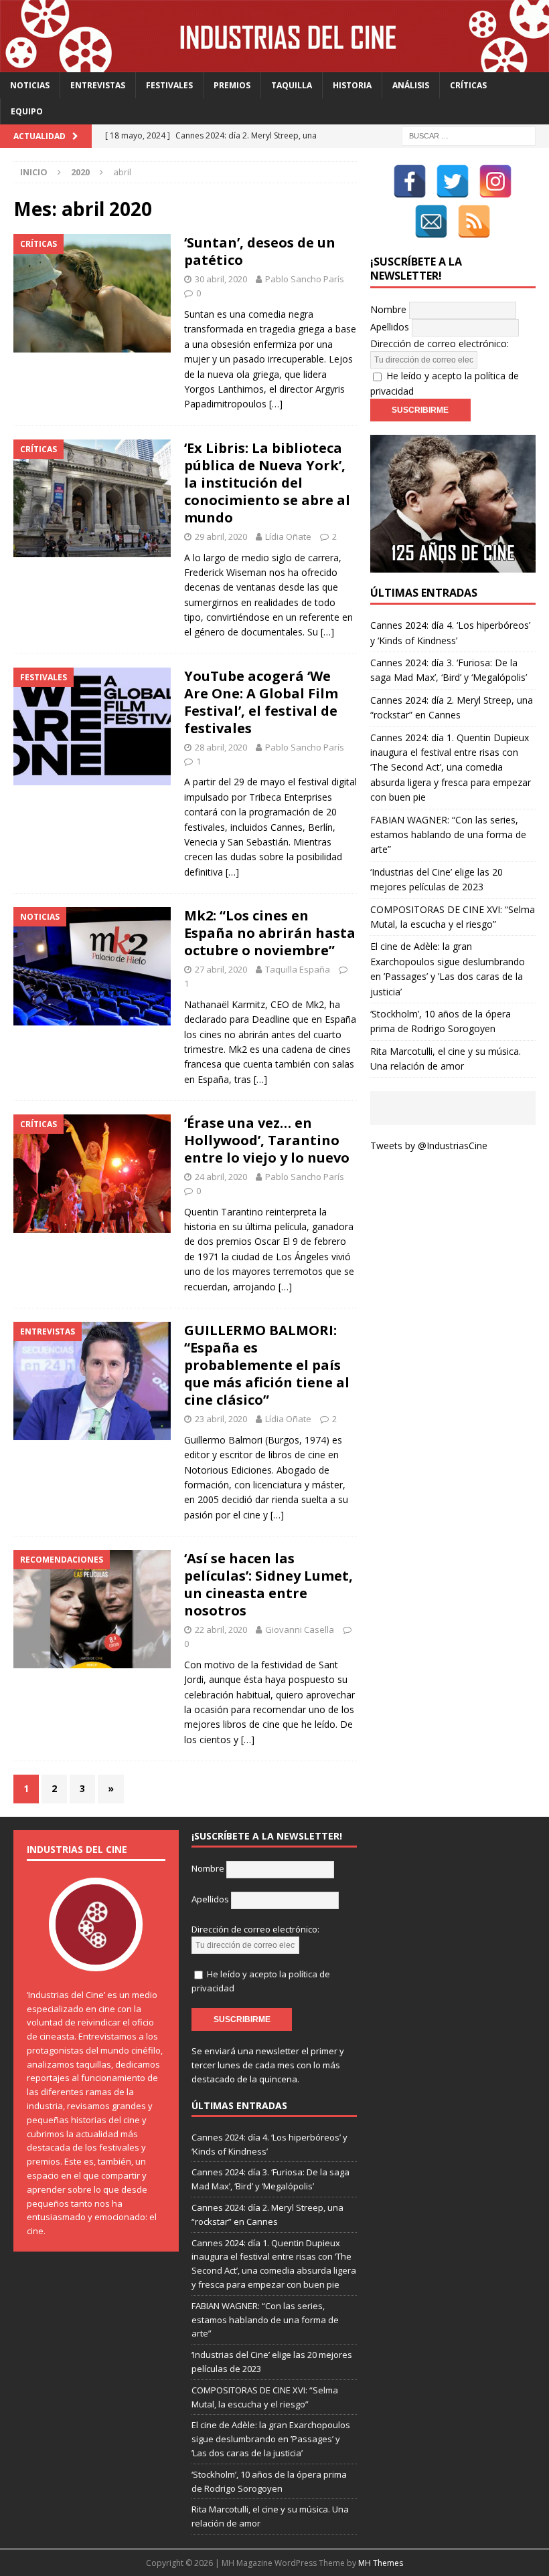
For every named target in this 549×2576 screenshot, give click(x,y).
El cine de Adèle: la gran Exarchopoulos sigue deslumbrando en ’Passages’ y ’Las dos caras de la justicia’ (271, 2439)
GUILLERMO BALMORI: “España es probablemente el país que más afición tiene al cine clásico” (267, 1365)
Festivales (169, 85)
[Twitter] (453, 181)
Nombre (388, 309)
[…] (276, 404)
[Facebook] (410, 181)
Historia (352, 85)
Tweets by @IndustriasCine (429, 1146)
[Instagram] (495, 181)
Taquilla (292, 85)
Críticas (468, 85)
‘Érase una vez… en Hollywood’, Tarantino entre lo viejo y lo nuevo (267, 1140)
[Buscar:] (469, 135)
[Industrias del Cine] (274, 64)
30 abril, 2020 (221, 279)
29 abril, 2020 (221, 536)
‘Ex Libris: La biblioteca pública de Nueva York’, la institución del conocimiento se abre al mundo (267, 483)
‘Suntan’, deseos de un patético (260, 251)
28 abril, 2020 (221, 747)
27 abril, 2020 (221, 969)
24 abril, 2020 (221, 1177)
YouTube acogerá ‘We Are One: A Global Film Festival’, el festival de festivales (261, 702)
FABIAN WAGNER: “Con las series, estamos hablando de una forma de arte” (448, 835)
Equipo (27, 111)
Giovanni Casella (300, 1629)
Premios (232, 85)
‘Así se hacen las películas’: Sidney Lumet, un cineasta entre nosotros (268, 1584)
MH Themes (381, 2563)
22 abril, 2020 (221, 1629)
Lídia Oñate (288, 536)
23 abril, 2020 (221, 1419)
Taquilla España (298, 969)
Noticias (30, 85)
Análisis (411, 85)
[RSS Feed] (474, 221)
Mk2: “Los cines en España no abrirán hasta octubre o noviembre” (270, 933)
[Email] (431, 221)
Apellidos (390, 327)
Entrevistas (98, 85)
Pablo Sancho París (305, 279)
